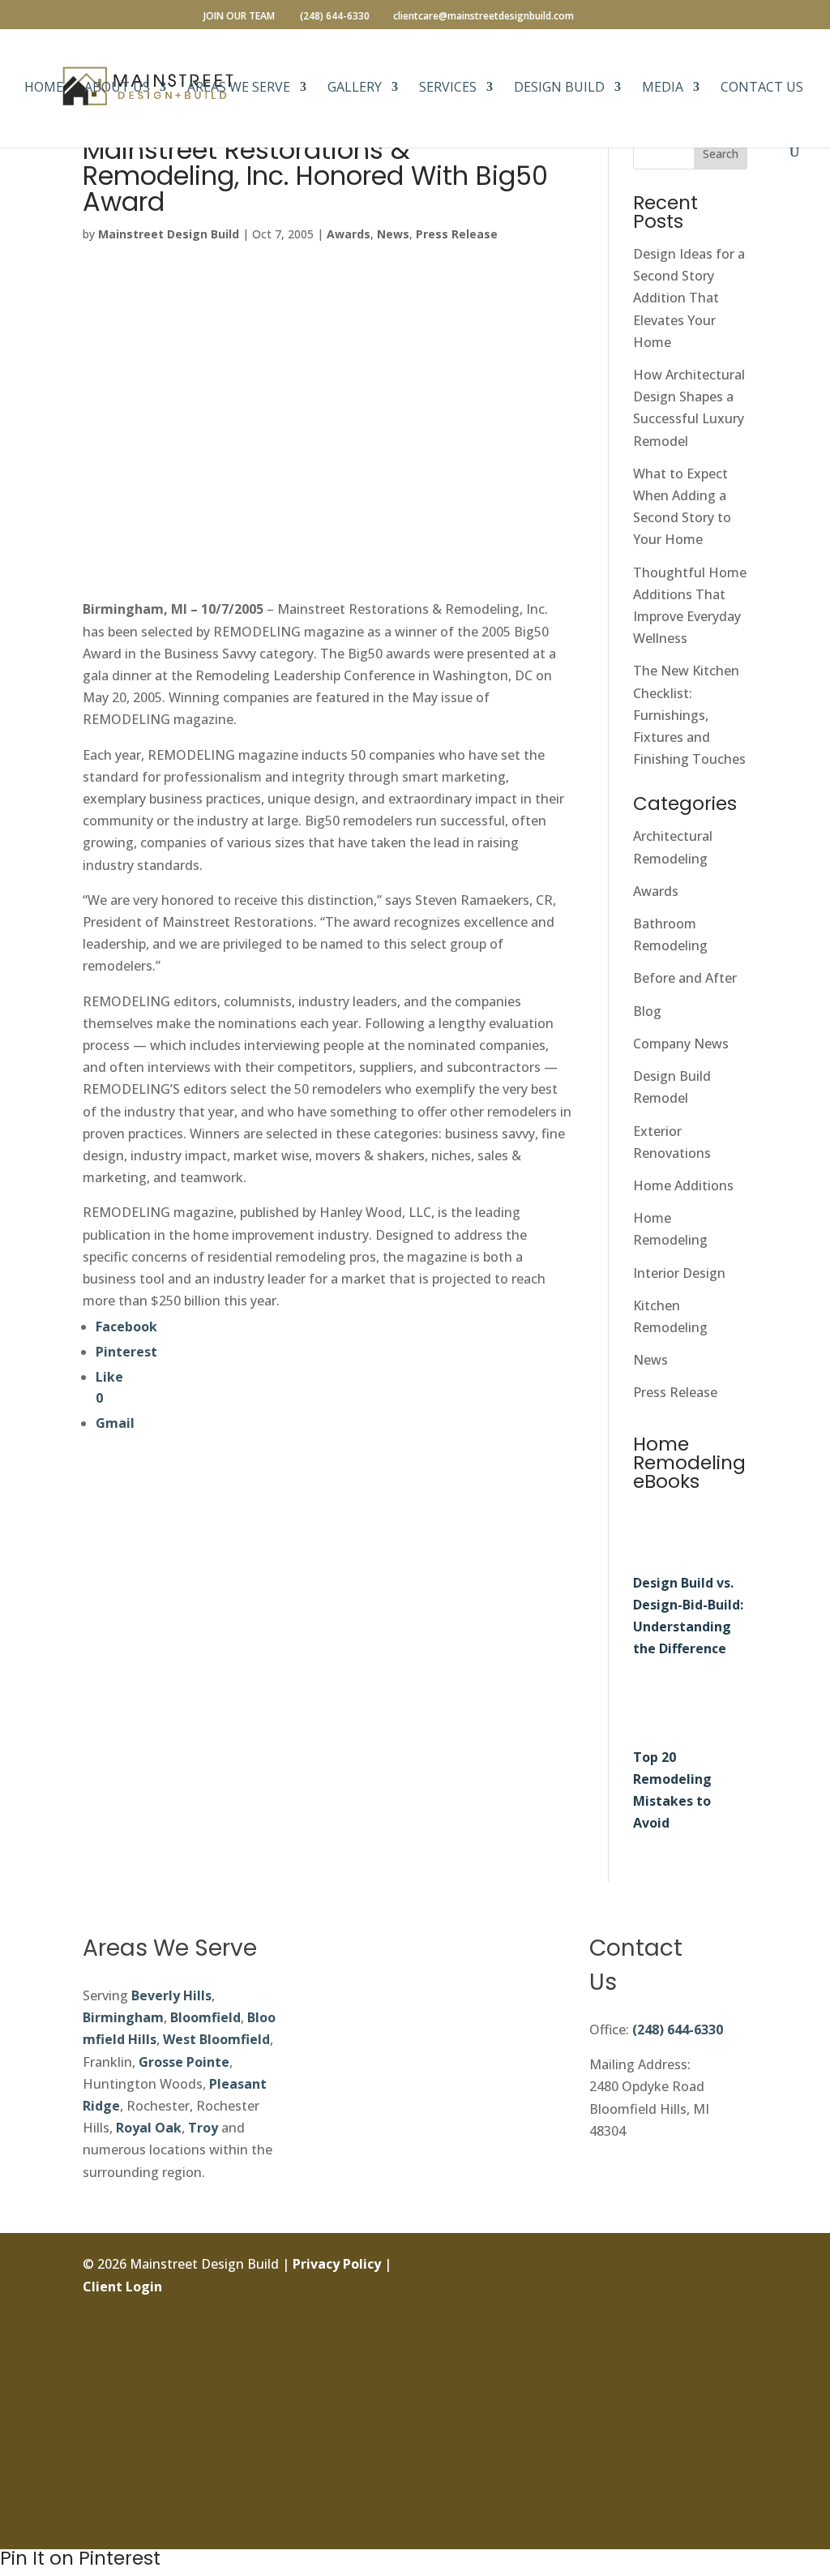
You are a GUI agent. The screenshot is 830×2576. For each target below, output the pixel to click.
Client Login (122, 2287)
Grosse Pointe (184, 2062)
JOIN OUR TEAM (239, 17)
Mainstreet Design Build (169, 234)
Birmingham (123, 2017)
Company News (681, 1044)
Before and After (685, 978)
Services (448, 88)
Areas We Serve (239, 88)
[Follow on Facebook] (734, 2266)
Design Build (559, 88)
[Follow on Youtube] (734, 2485)
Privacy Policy (337, 2264)
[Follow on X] (734, 2339)
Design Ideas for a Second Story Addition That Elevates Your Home (689, 298)
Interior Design (679, 1273)
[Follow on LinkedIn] (734, 2376)
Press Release (457, 234)
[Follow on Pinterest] (734, 2449)
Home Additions (683, 1185)
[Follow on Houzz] (734, 2522)
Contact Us (762, 88)
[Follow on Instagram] (734, 2303)
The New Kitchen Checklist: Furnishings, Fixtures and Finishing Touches (689, 715)
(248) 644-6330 (678, 2030)
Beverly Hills (171, 1995)
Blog (647, 1011)
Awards (349, 234)
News (393, 234)
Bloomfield (205, 2017)
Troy (203, 2128)
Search (721, 154)
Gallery (355, 88)
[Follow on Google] (734, 2412)
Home (44, 88)
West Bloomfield (216, 2039)
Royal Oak (149, 2128)
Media (663, 88)
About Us (117, 88)
